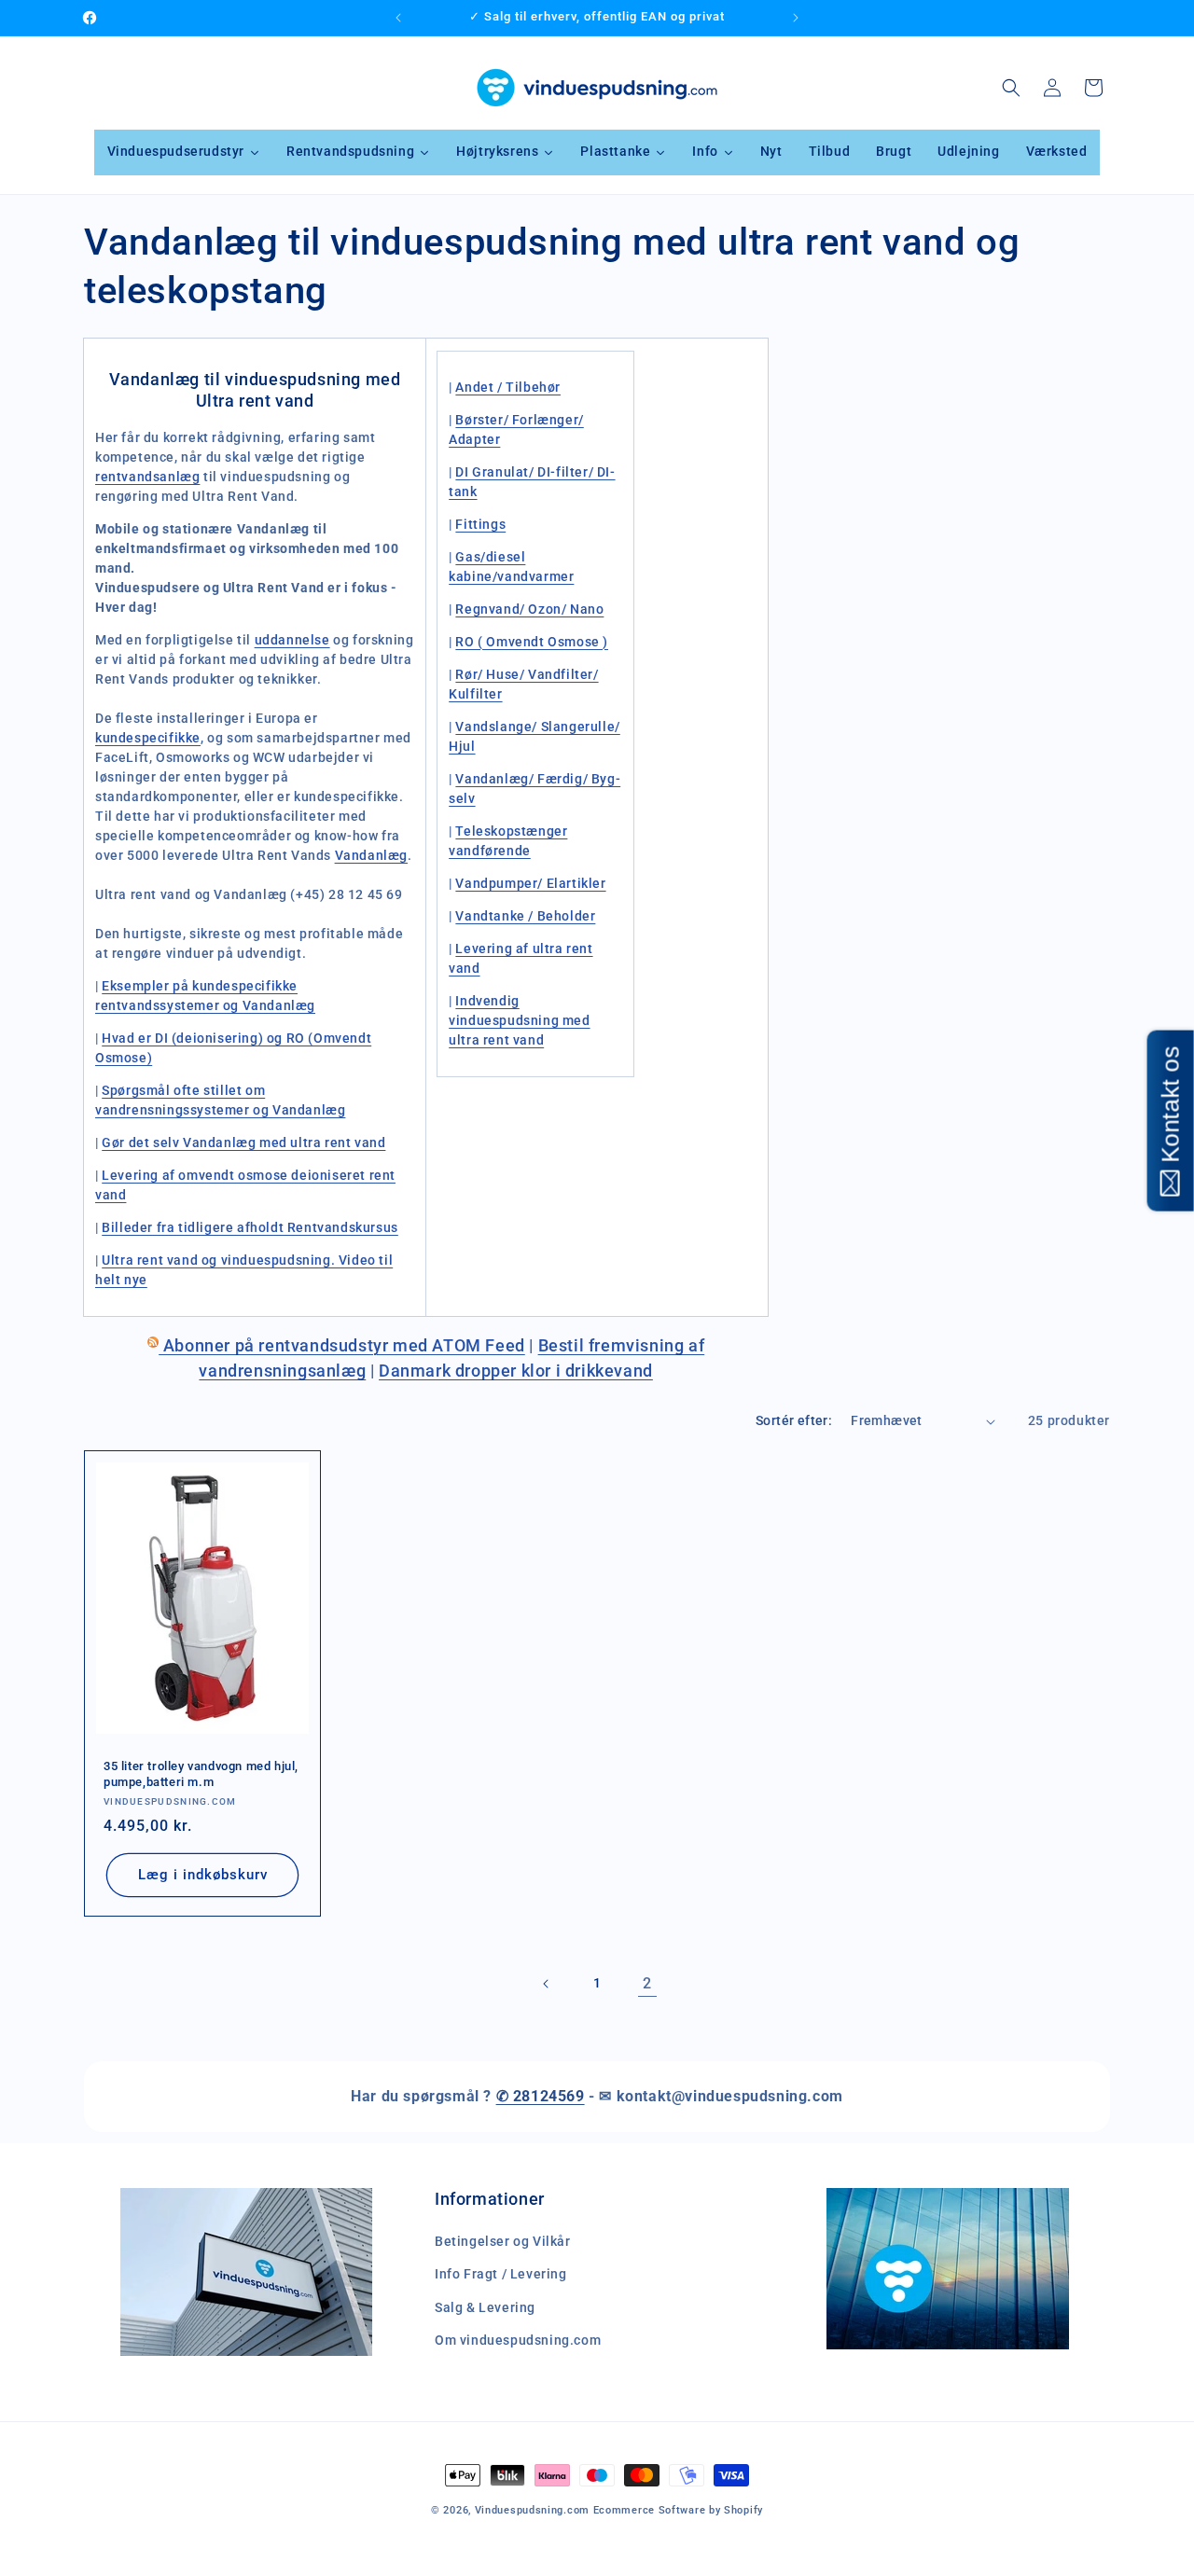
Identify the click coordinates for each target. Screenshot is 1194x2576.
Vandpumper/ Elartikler (530, 883)
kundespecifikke (148, 738)
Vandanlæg (371, 855)
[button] (1011, 88)
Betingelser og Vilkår (503, 2242)
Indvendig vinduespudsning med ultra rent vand (519, 1020)
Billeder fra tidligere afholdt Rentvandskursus (250, 1227)
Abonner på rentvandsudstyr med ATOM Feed (342, 1345)
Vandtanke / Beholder (525, 916)
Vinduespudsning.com (532, 2510)
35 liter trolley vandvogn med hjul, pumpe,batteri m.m (201, 1774)
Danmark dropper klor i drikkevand (516, 1371)
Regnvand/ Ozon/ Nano (529, 609)
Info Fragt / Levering (501, 2275)
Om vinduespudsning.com (518, 2340)
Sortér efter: (794, 1420)
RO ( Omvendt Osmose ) (532, 642)
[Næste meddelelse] (796, 18)
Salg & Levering (485, 2307)
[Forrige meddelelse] (398, 18)
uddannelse (292, 640)
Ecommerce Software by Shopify (678, 2510)
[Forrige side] (547, 1984)
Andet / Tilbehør (508, 387)
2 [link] (647, 1983)
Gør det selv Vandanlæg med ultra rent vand (243, 1143)
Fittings (480, 524)
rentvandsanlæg (147, 477)
